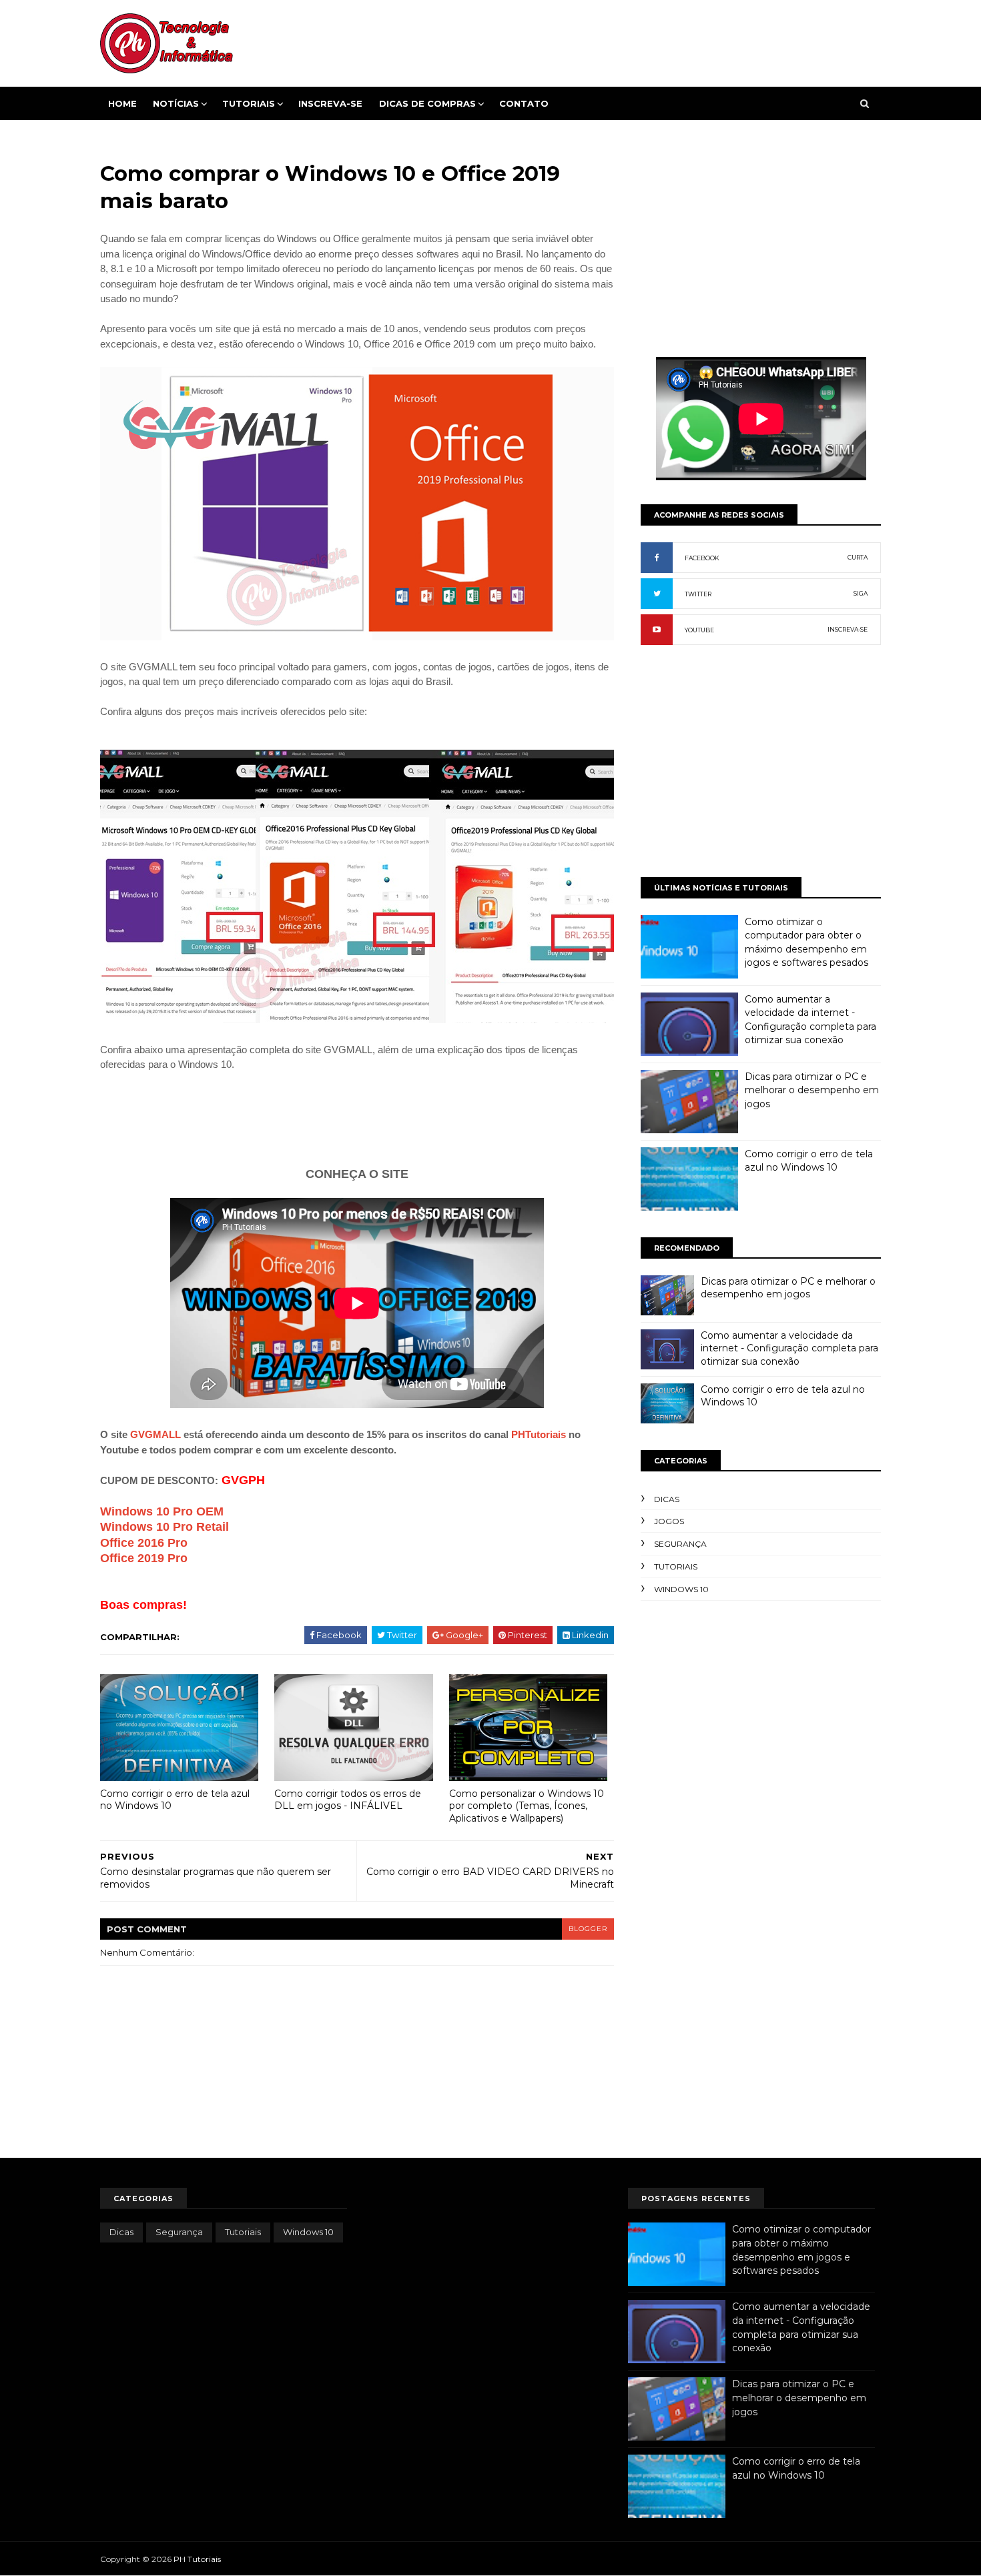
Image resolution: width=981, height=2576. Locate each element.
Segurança (680, 1544)
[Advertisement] (357, 1117)
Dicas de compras (427, 103)
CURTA (858, 557)
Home (122, 103)
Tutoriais (249, 103)
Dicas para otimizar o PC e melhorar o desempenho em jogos (812, 1090)
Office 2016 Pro (144, 1543)
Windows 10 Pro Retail (165, 1527)
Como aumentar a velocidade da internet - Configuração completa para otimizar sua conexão (789, 1348)
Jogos (669, 1521)
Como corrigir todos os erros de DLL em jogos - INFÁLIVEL (348, 1800)
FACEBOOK (702, 558)
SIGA (861, 593)
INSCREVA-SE (848, 629)
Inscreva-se (330, 103)
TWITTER (698, 594)
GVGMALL (155, 1434)
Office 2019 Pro (144, 1558)
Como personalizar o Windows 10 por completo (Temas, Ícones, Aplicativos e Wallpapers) (527, 1806)
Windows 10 (681, 1589)
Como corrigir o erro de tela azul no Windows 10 (175, 1800)
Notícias (176, 103)
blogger (588, 1929)
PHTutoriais (539, 1434)
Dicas (667, 1499)
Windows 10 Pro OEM (162, 1511)
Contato (524, 103)
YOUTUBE (699, 630)
